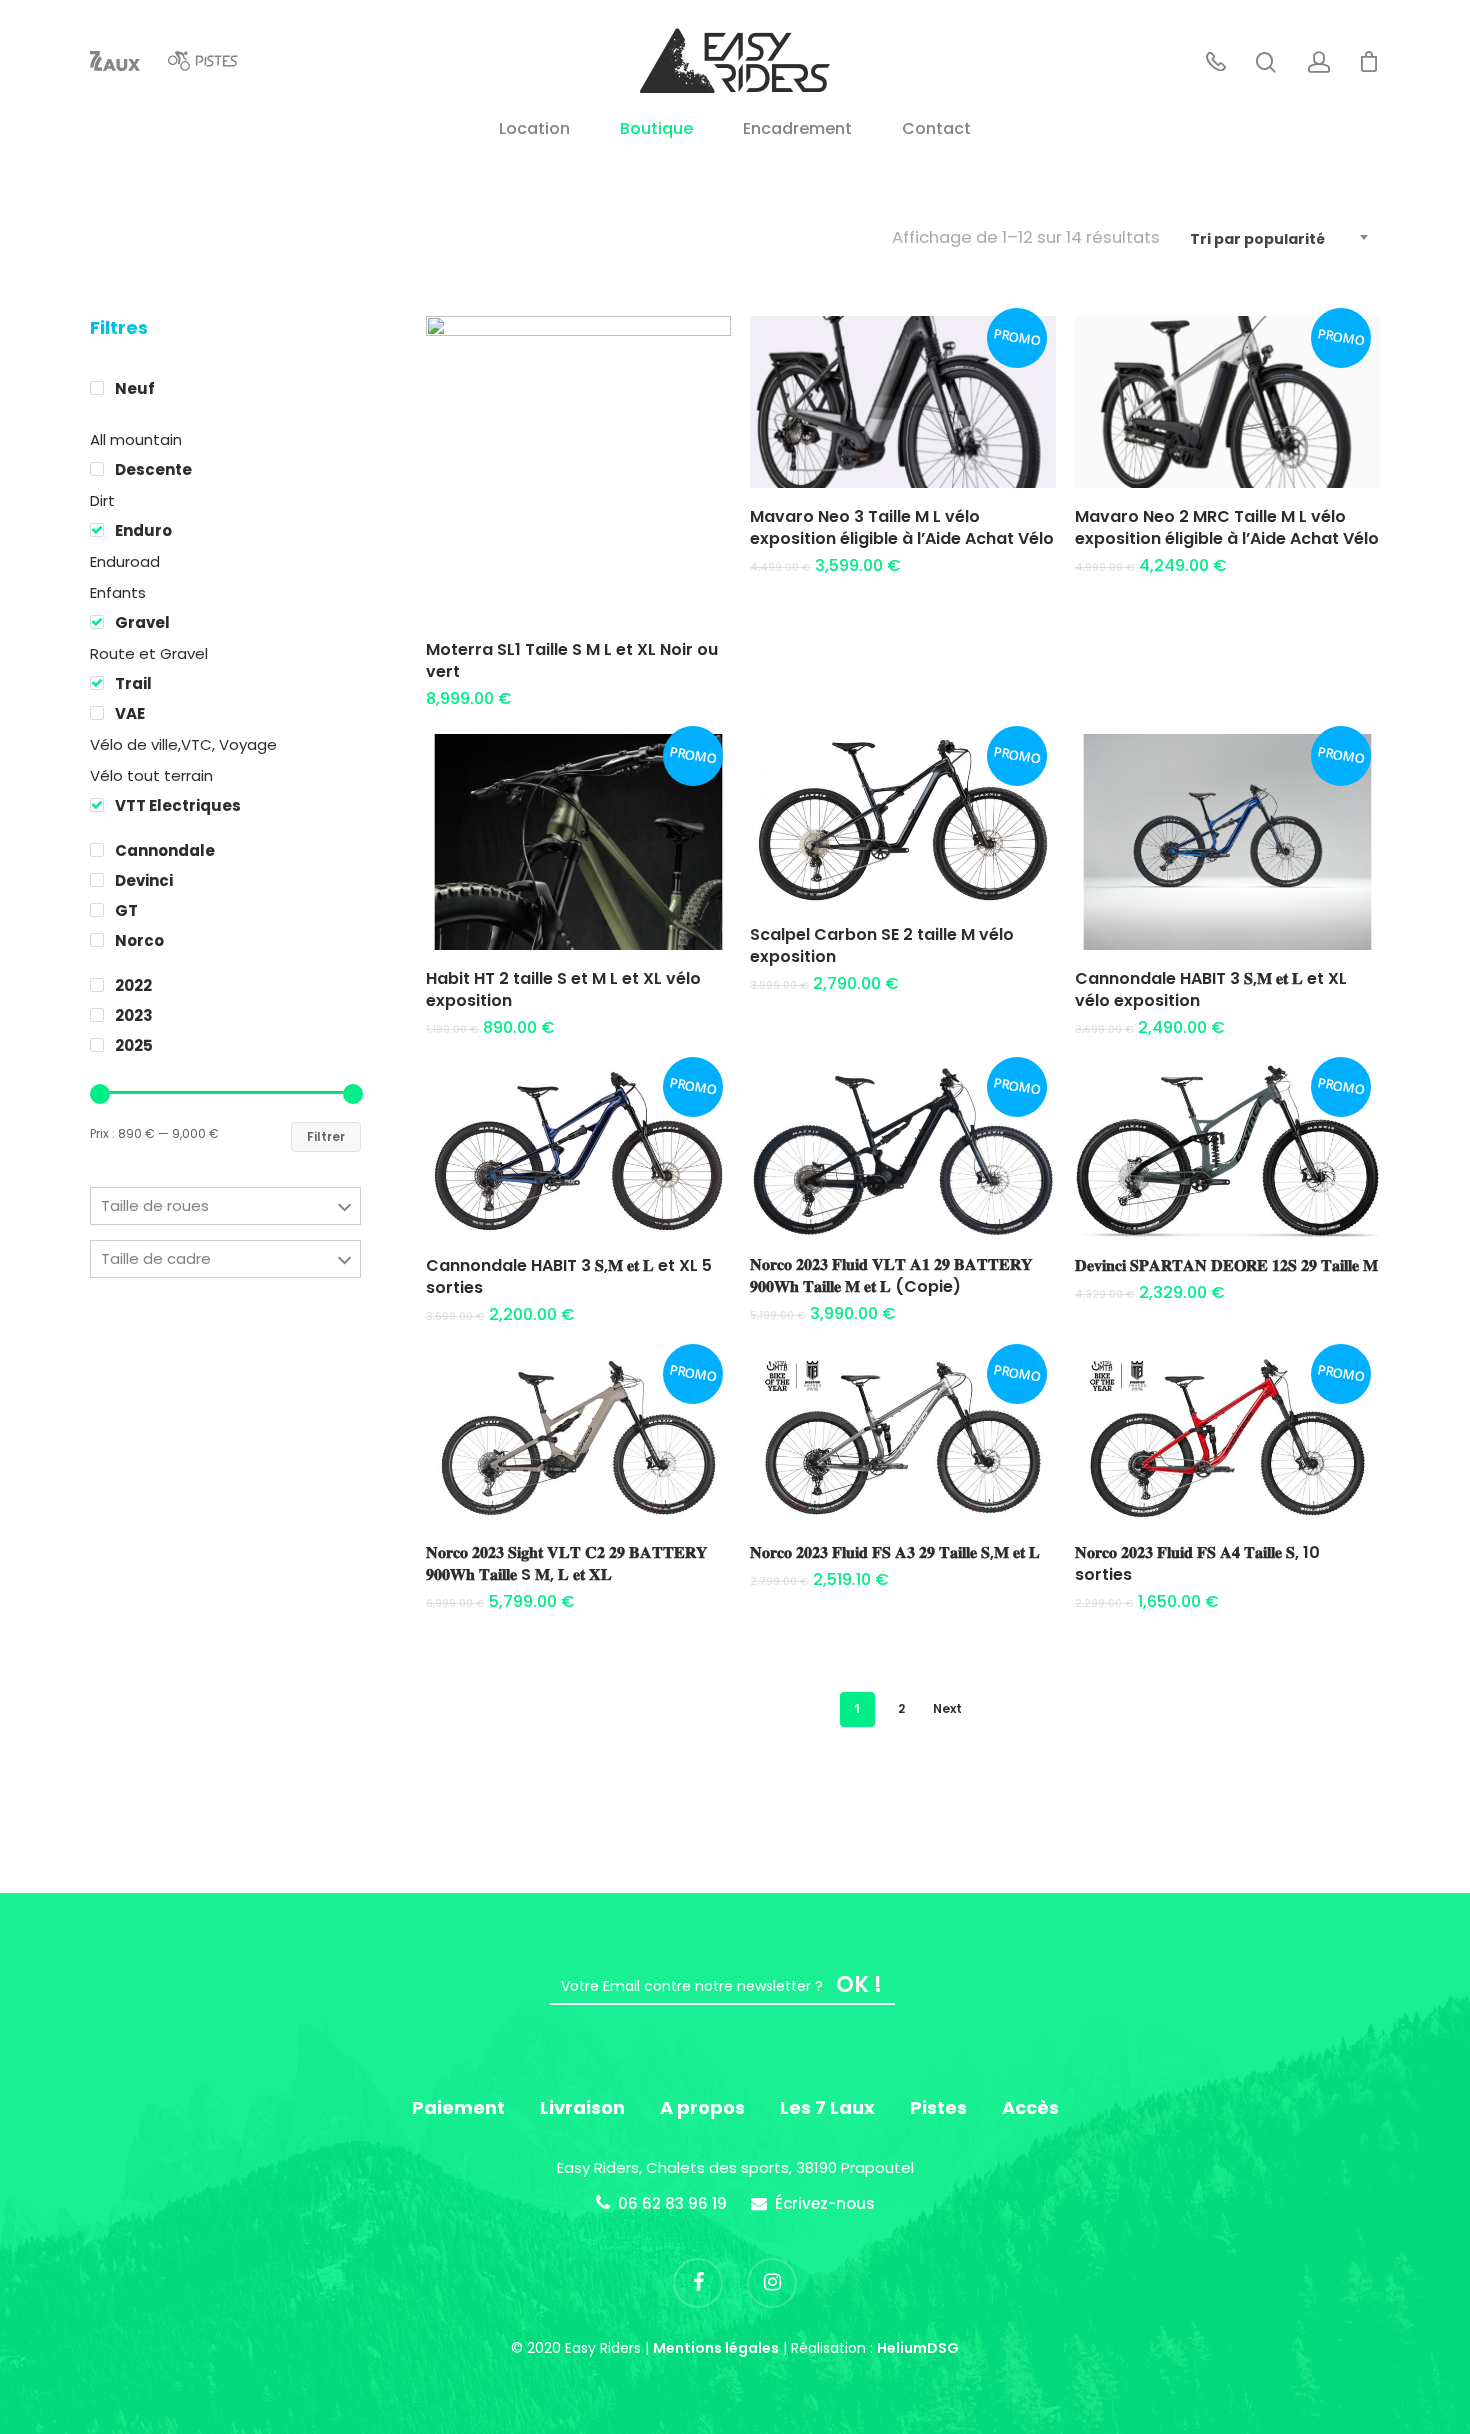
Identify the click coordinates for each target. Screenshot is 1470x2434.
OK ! (859, 1984)
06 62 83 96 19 (672, 2203)
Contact (936, 130)
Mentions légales (716, 2348)
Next (947, 1708)
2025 (134, 1045)
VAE (130, 713)
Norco (139, 940)
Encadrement (797, 130)
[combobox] (1280, 239)
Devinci (144, 880)
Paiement (458, 2107)
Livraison (582, 2107)
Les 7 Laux (827, 2107)
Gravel (142, 622)
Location (534, 130)
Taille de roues (155, 1205)
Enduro (143, 530)
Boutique (656, 130)
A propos (702, 2107)
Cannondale (165, 850)
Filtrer (326, 1136)
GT (126, 910)
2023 (134, 1015)
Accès (1030, 2107)
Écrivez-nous (825, 2203)
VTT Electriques (178, 805)
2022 (133, 985)
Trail (133, 683)
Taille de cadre (156, 1258)
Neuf (135, 388)
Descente (153, 469)
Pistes (938, 2107)
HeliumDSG (918, 2348)
